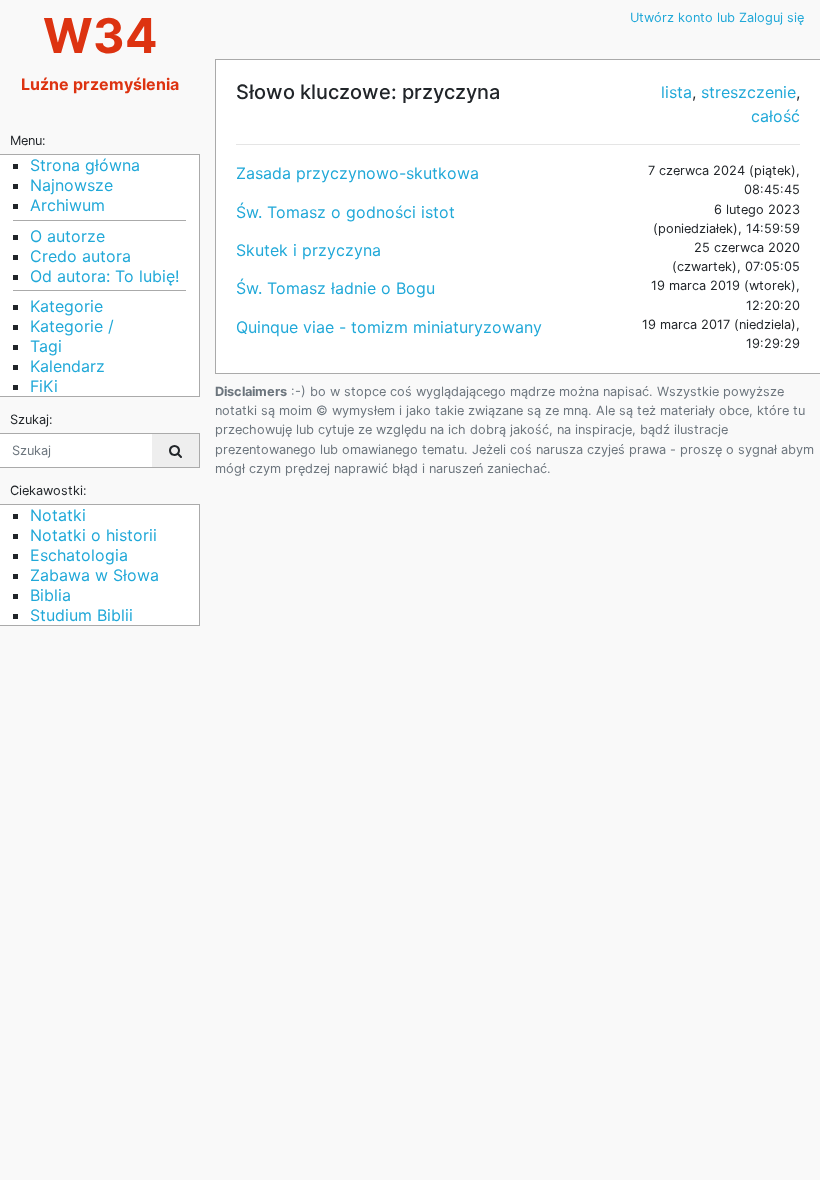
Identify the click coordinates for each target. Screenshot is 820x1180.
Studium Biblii (81, 615)
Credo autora (80, 256)
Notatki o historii (93, 535)
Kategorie (66, 306)
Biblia (50, 595)
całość (775, 116)
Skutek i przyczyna (308, 250)
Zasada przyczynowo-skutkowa (357, 173)
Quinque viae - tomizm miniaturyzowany (389, 327)
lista (676, 92)
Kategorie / (72, 326)
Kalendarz (67, 366)
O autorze (67, 236)
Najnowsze (71, 185)
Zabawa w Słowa (94, 575)
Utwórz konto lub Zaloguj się (717, 17)
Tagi (46, 346)
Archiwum (67, 205)
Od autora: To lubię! (104, 276)
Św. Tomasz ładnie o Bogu (335, 288)
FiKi (44, 386)
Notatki (58, 515)
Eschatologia (79, 555)
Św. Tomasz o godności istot (345, 212)
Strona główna (85, 165)
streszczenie (748, 92)
